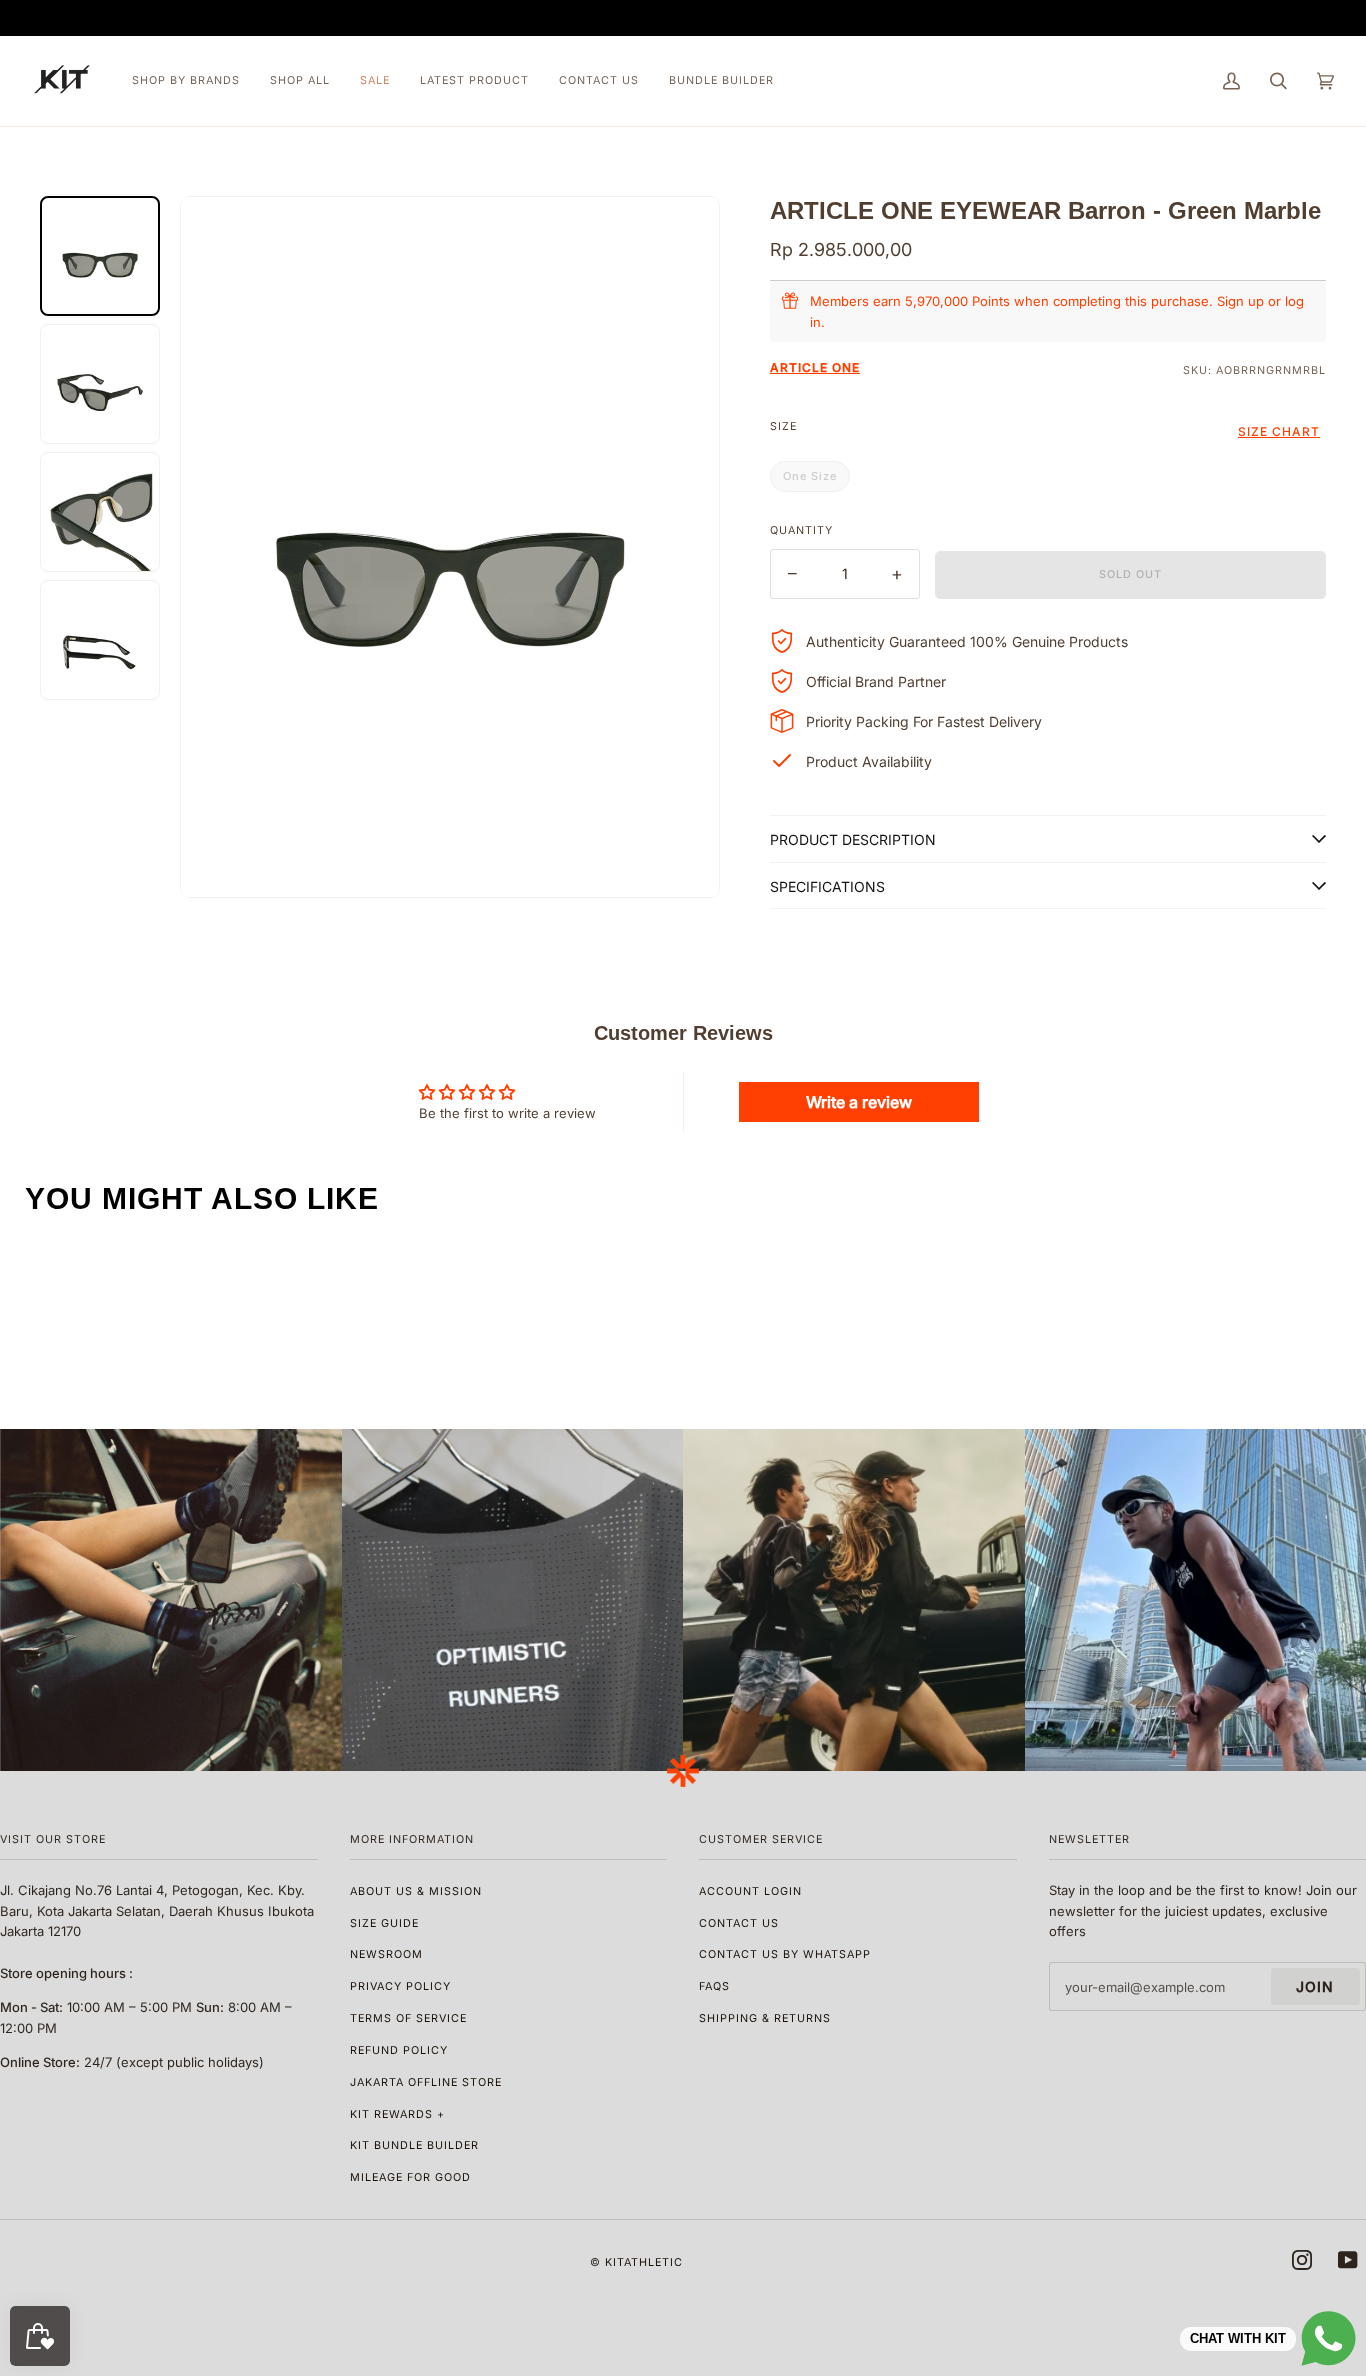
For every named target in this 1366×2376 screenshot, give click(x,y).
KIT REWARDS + (397, 2114)
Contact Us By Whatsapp (785, 1954)
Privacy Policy (400, 1986)
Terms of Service (408, 2018)
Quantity (801, 530)
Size (783, 426)
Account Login (750, 1891)
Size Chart (1279, 431)
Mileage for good (410, 2177)
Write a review (859, 1102)
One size (810, 476)
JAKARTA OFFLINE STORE (426, 2082)
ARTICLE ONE (815, 367)
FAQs (714, 1986)
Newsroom (386, 1954)
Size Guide (384, 1923)
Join (1315, 1986)
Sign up (1240, 301)
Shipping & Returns (765, 2018)
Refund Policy (399, 2050)
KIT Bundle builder (414, 2145)
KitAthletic (644, 2262)
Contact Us (739, 1923)
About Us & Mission (416, 1891)
